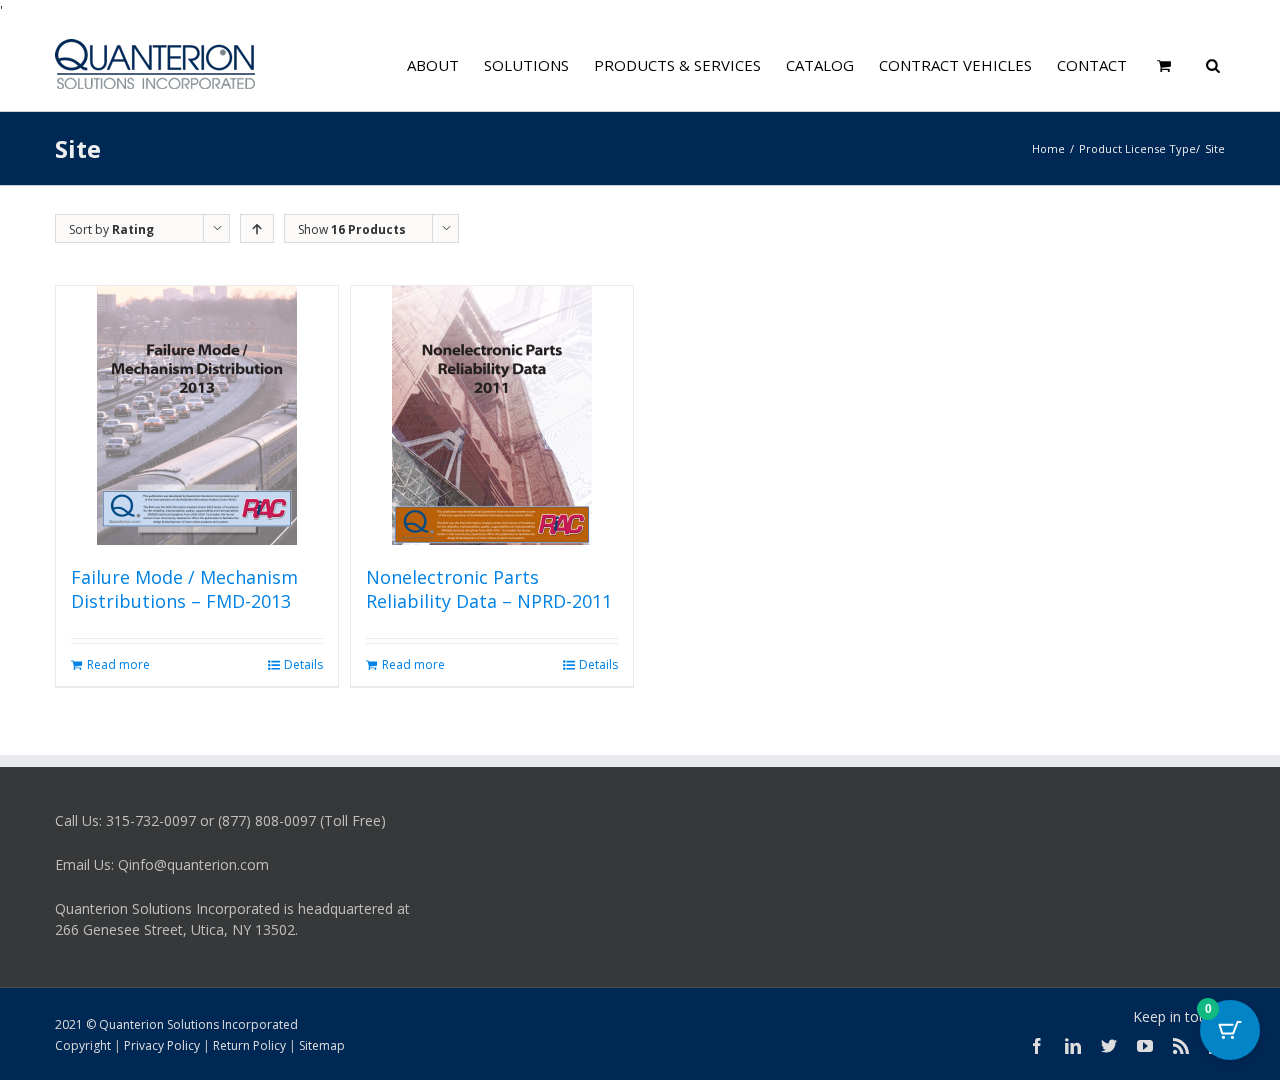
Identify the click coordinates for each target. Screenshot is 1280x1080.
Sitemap (322, 1045)
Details (303, 664)
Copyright (83, 1045)
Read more (118, 664)
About (433, 65)
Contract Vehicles (955, 65)
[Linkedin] (1073, 1046)
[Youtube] (1145, 1046)
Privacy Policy (162, 1045)
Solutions (526, 65)
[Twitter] (1109, 1046)
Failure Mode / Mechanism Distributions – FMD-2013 (184, 589)
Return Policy (249, 1045)
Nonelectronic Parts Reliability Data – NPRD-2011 (489, 589)
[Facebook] (1037, 1046)
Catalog (820, 65)
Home (1048, 148)
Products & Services (677, 65)
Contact (1092, 65)
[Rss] (1181, 1046)
